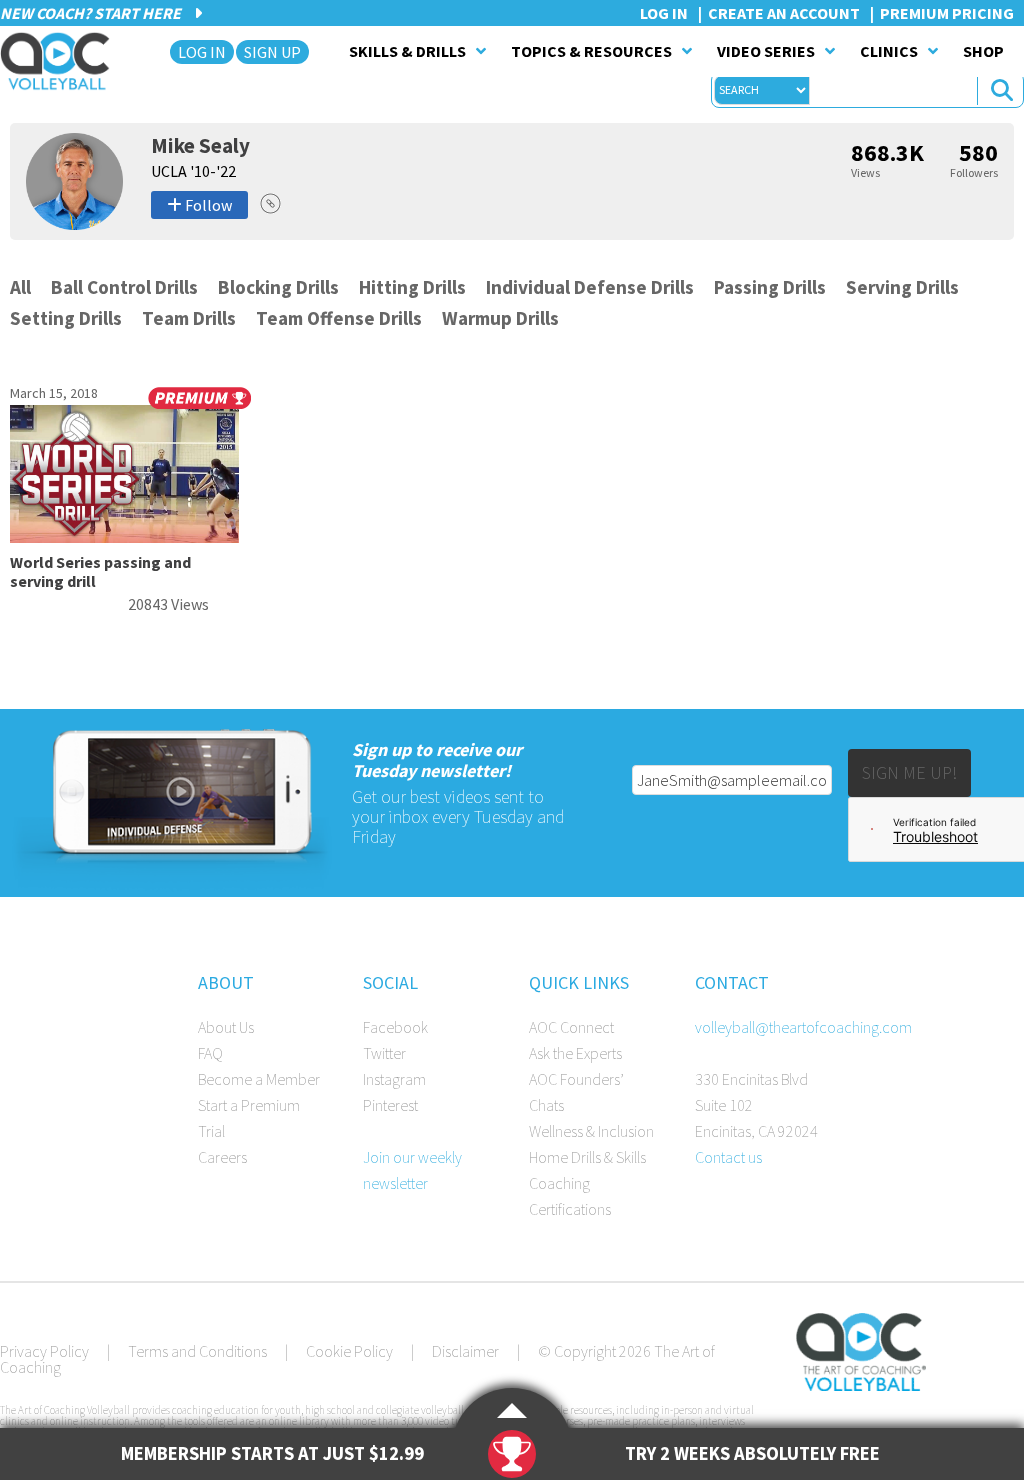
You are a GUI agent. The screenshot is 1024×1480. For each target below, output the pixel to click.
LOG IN (202, 52)
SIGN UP (272, 52)
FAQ (210, 1053)
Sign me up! (909, 772)
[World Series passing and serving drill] (124, 537)
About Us (226, 1027)
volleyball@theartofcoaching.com (803, 1027)
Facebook (395, 1027)
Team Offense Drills (339, 318)
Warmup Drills (500, 318)
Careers (222, 1157)
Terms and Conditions (197, 1351)
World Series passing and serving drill (100, 571)
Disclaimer (465, 1351)
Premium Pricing (947, 13)
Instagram (394, 1079)
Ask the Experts (575, 1053)
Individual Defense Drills (590, 287)
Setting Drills (66, 318)
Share (270, 204)
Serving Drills (902, 287)
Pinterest (390, 1105)
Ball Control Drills (124, 287)
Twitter (384, 1053)
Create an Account (784, 13)
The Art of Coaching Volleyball (60, 61)
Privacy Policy (44, 1351)
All (20, 287)
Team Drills (189, 318)
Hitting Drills (412, 287)
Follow (207, 205)
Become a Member (259, 1079)
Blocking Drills (278, 287)
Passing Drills (770, 287)
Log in (664, 13)
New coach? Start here (92, 13)
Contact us (728, 1157)
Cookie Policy (349, 1351)
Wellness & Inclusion (591, 1131)
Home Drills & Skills (587, 1157)
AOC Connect (571, 1027)
